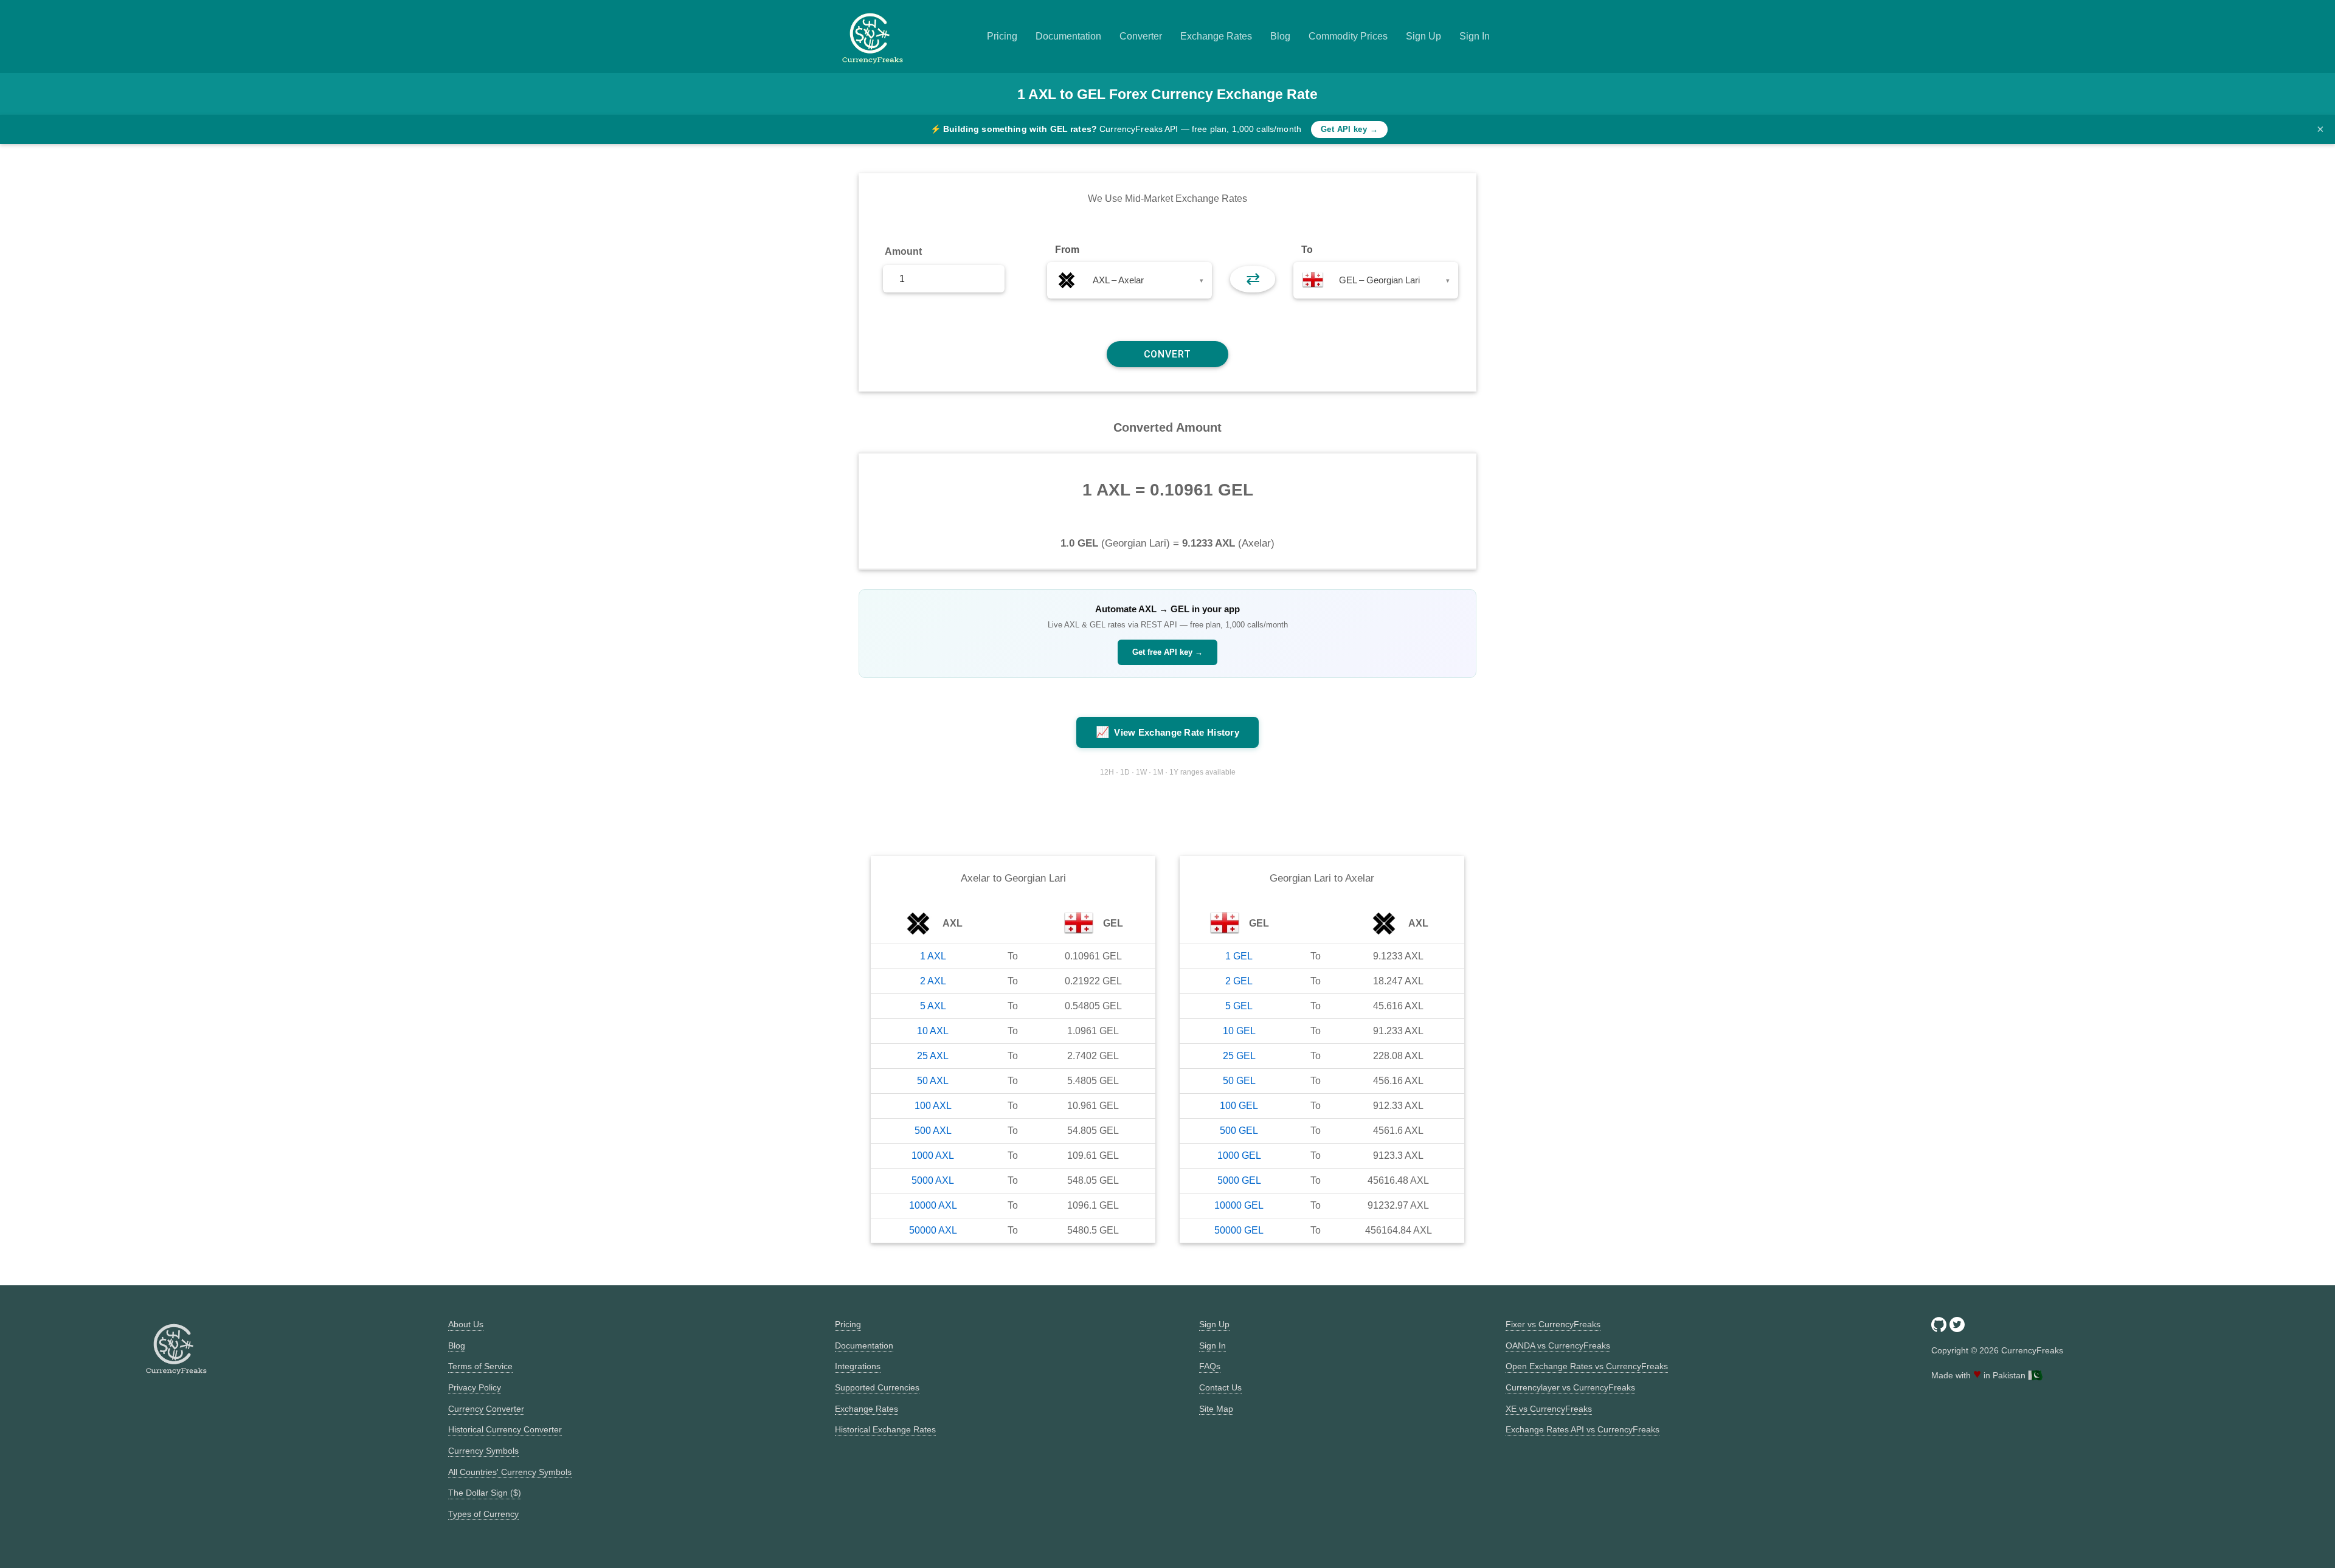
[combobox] (1129, 280)
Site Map (1216, 1409)
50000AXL (933, 1230)
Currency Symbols (483, 1451)
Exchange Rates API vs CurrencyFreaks (1583, 1429)
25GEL (1239, 1056)
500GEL (1239, 1131)
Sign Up (1423, 36)
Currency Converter (486, 1409)
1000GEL (1239, 1155)
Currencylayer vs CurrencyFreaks (1570, 1387)
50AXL (933, 1081)
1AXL (933, 956)
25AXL (933, 1056)
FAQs (1210, 1366)
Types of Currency (483, 1514)
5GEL (1239, 1006)
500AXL (933, 1131)
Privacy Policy (475, 1387)
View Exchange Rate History (1167, 732)
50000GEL (1239, 1230)
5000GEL (1239, 1180)
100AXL (933, 1106)
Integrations (858, 1366)
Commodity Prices (1348, 36)
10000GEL (1239, 1205)
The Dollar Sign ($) (485, 1493)
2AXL (933, 981)
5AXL (933, 1006)
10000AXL (933, 1205)
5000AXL (933, 1180)
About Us (466, 1324)
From (1067, 250)
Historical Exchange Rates (885, 1429)
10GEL (1239, 1031)
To (1307, 250)
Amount (903, 251)
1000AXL (933, 1155)
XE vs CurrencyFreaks (1549, 1409)
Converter (1141, 36)
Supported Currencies (877, 1387)
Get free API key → (1167, 652)
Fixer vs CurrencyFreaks (1553, 1324)
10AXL (933, 1031)
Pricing (1002, 36)
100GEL (1239, 1106)
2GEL (1239, 981)
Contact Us (1220, 1387)
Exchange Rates (1216, 36)
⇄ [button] (1253, 279)
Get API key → (1349, 129)
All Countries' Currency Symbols (510, 1472)
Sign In (1475, 36)
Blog (1280, 36)
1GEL (1239, 956)
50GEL (1239, 1081)
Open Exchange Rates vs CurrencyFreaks (1587, 1366)
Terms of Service (480, 1366)
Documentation (1068, 36)
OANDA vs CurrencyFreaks (1558, 1345)
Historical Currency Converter (505, 1429)
